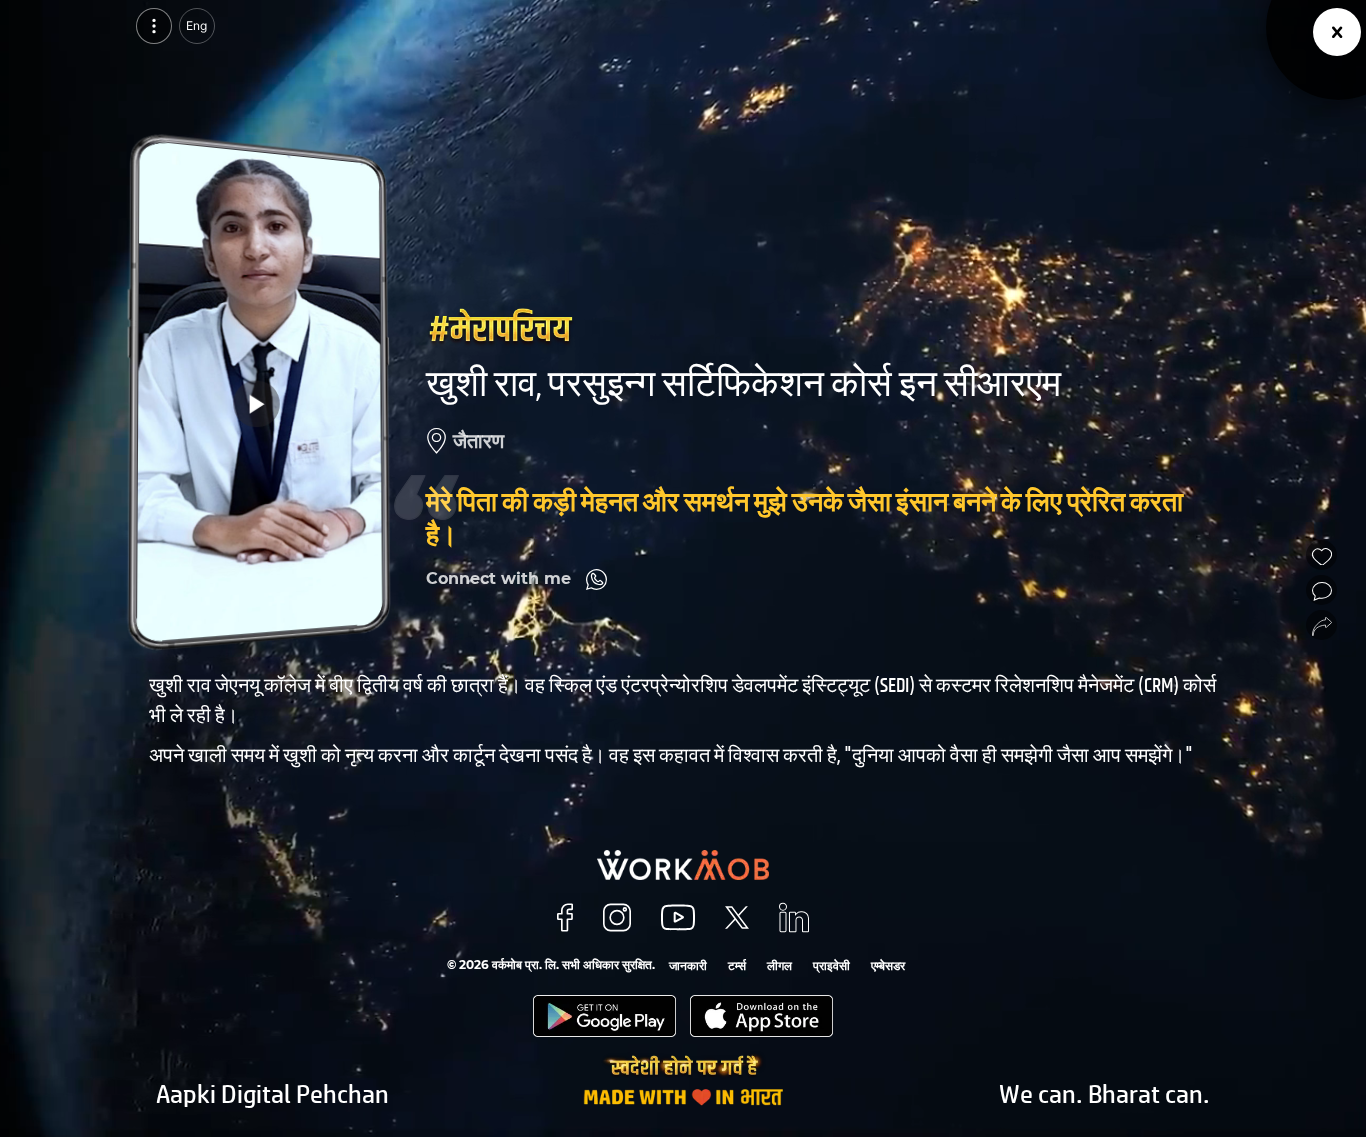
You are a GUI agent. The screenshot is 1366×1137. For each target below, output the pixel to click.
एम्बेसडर (888, 965)
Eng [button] (196, 25)
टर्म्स (737, 965)
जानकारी (688, 965)
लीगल (779, 965)
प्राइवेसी (831, 965)
